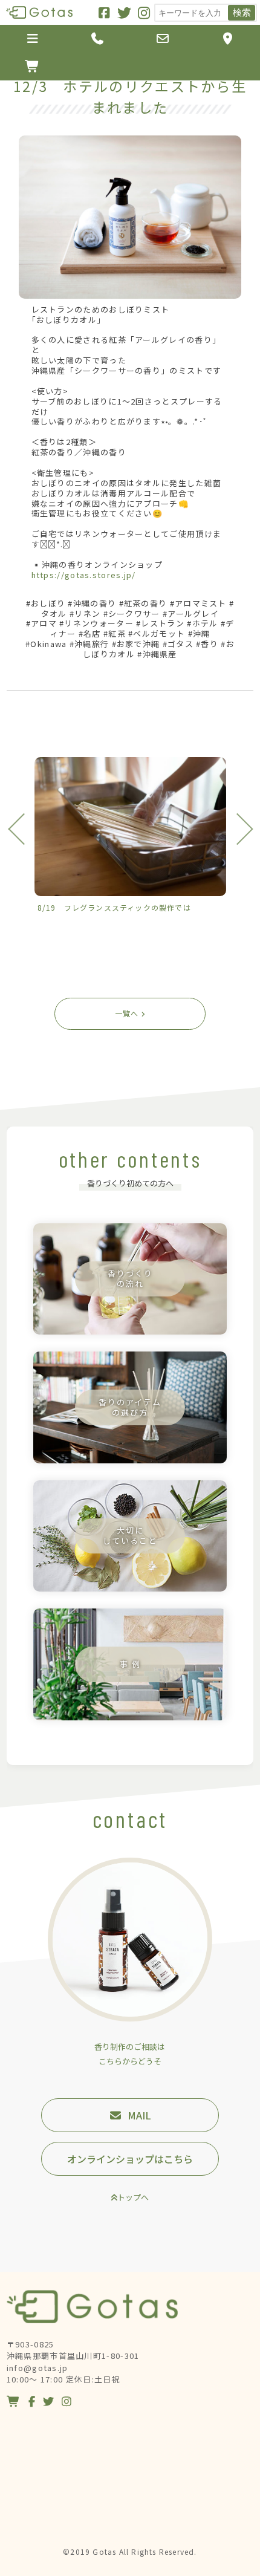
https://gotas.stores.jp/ (84, 575)
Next (237, 829)
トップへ (133, 2197)
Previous (23, 829)
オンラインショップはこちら (130, 2159)
